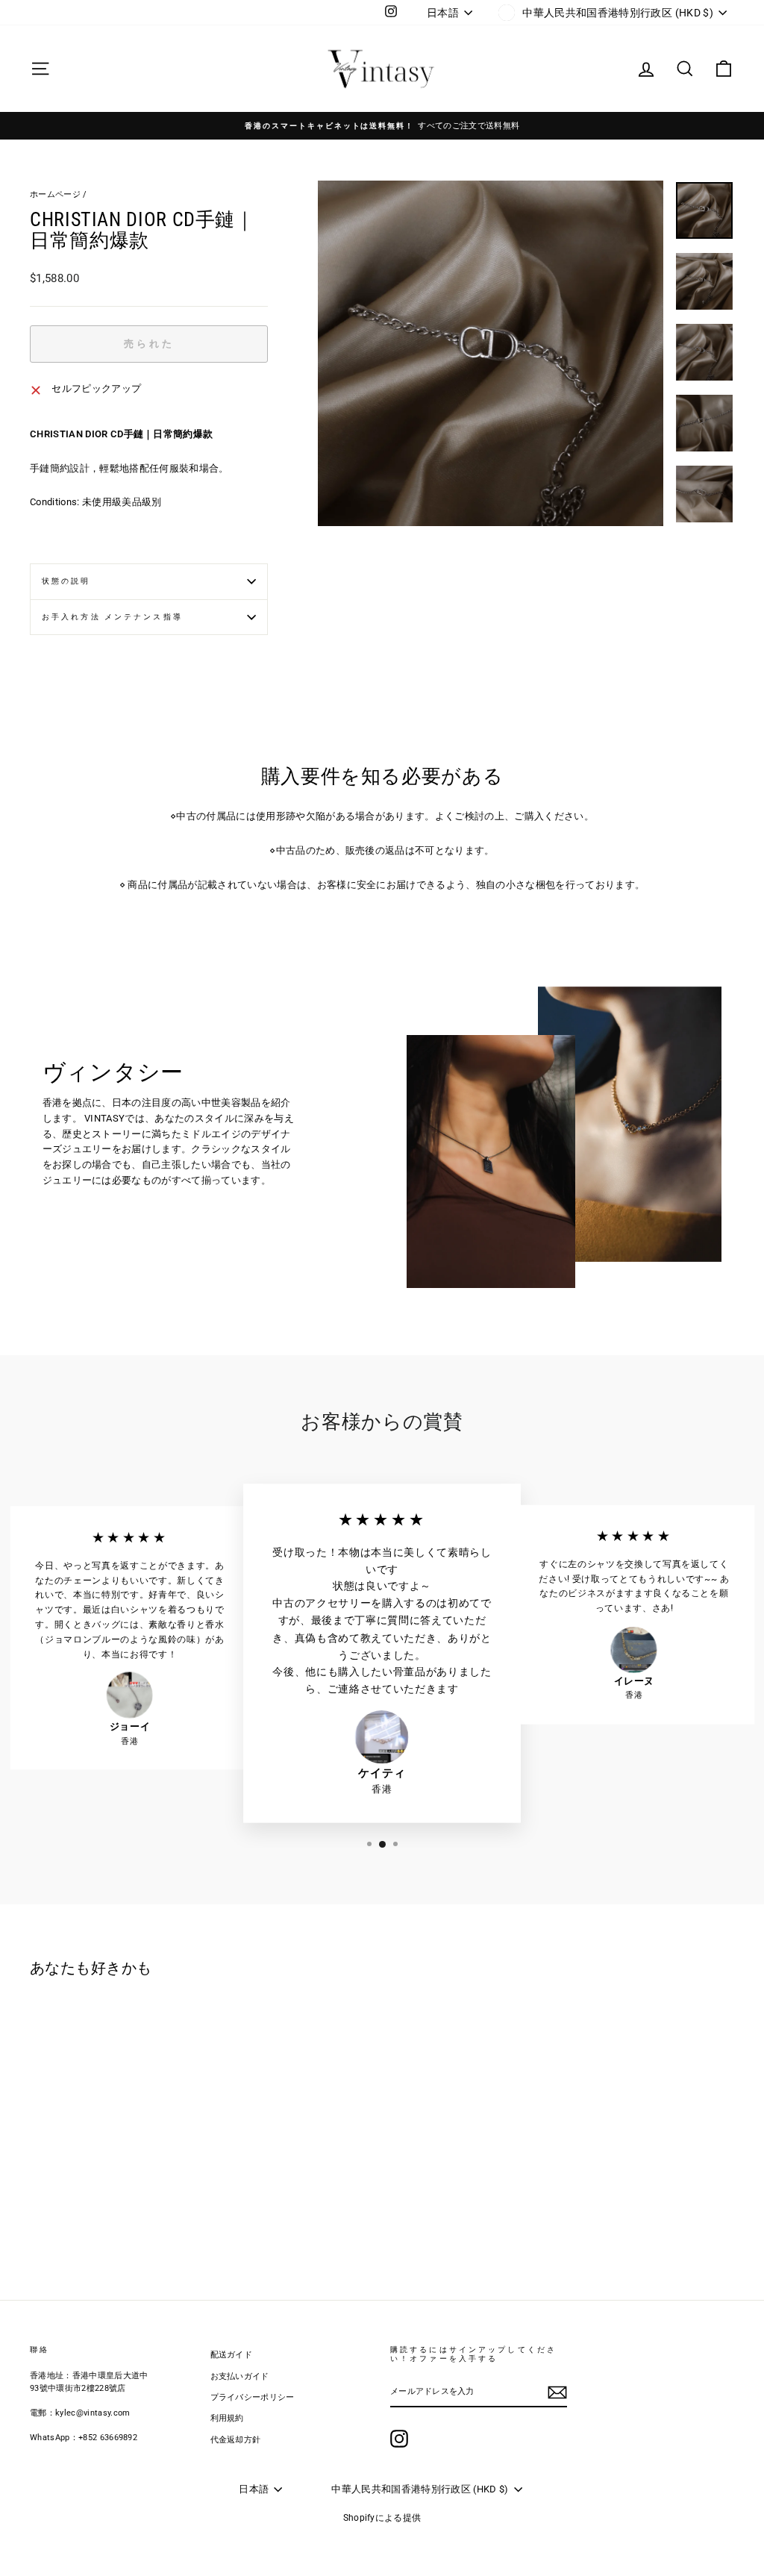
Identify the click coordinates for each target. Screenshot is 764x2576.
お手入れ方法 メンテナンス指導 (112, 617)
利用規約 (227, 2418)
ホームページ (55, 194)
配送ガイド (232, 2355)
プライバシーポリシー (253, 2397)
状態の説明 (66, 581)
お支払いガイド (240, 2376)
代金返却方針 (236, 2440)
